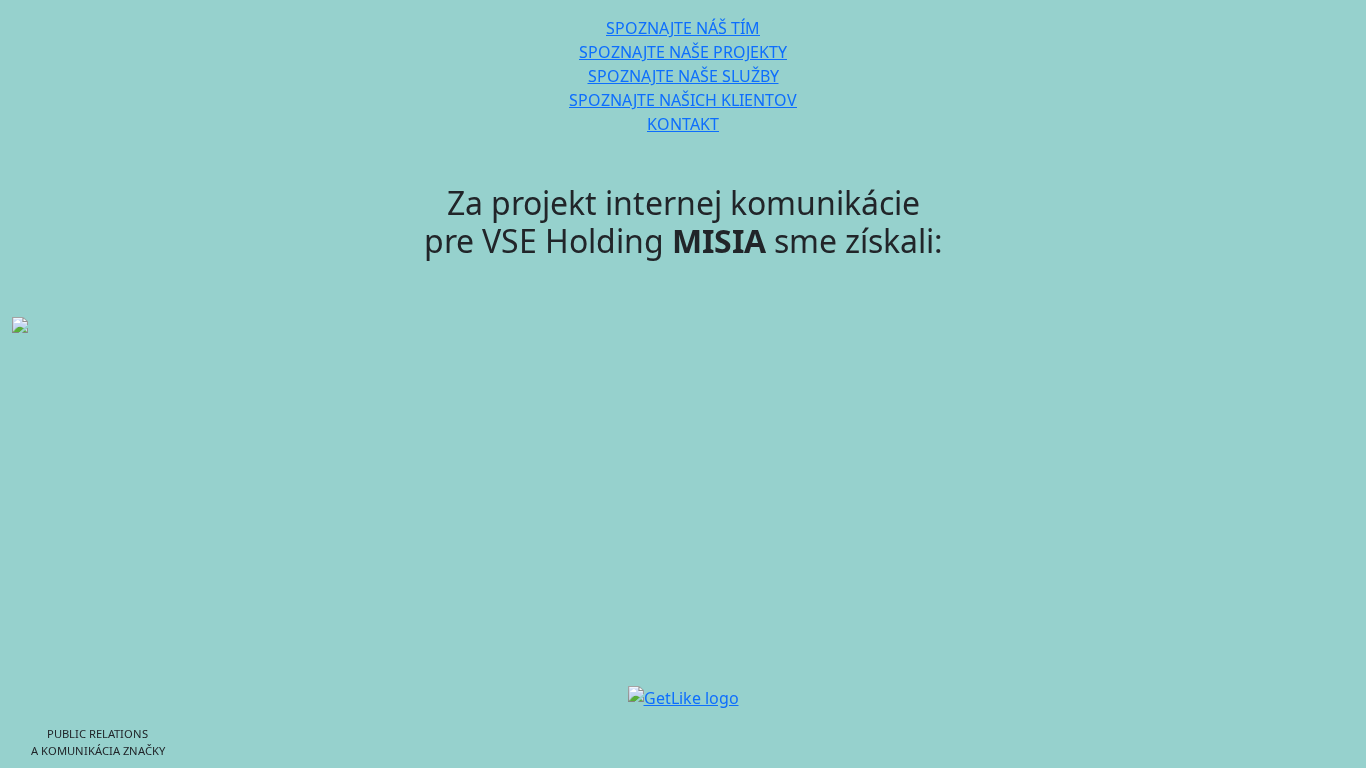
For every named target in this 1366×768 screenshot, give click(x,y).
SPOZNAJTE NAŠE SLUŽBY (683, 76)
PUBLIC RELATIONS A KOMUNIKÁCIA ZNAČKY (98, 742)
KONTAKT (683, 124)
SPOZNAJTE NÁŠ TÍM (683, 28)
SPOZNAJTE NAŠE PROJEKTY (683, 52)
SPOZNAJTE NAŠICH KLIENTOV (683, 100)
